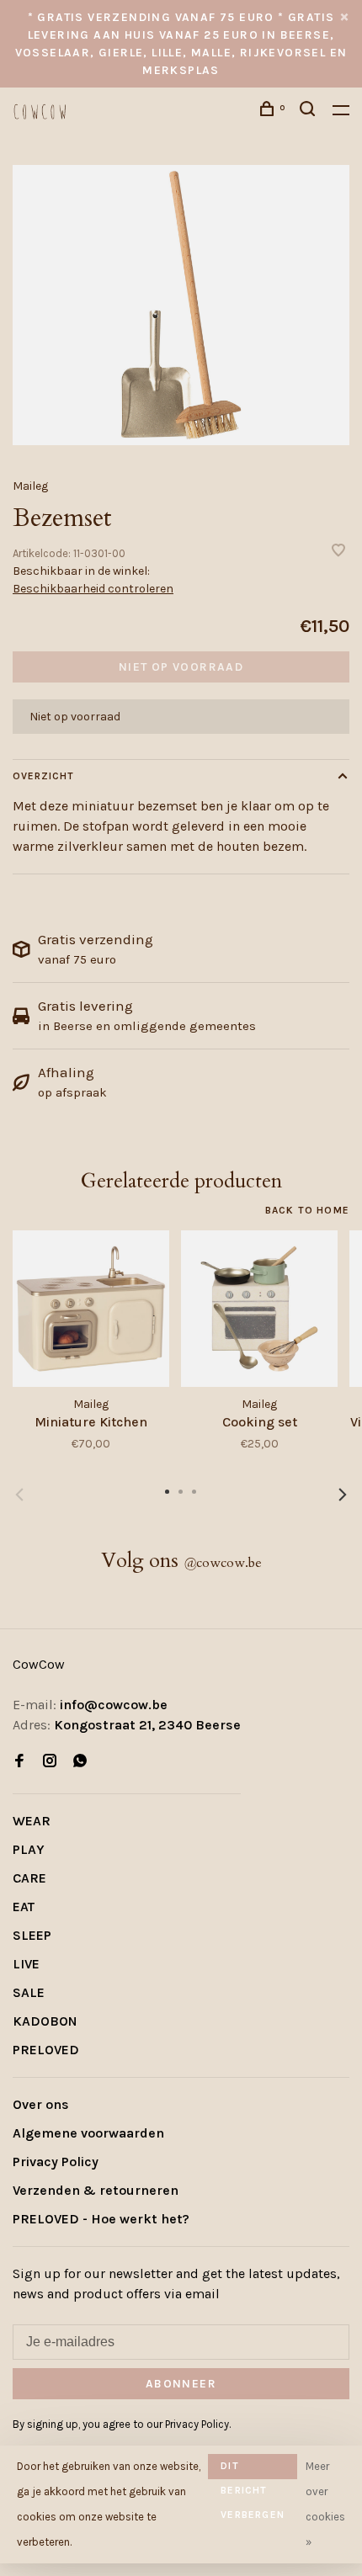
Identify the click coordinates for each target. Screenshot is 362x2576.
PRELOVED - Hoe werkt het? (101, 2219)
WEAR (32, 1821)
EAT (24, 1907)
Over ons (41, 2104)
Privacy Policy (56, 2162)
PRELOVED (46, 2050)
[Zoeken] (310, 112)
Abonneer (181, 2384)
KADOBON (45, 2021)
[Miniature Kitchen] (91, 1309)
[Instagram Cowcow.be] (50, 1762)
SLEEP (32, 1935)
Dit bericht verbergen (253, 2470)
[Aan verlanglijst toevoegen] (338, 552)
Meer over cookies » (325, 2504)
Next (343, 1495)
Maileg (30, 486)
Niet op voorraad (181, 667)
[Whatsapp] (80, 1762)
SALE (29, 1992)
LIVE (26, 1964)
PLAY (29, 1849)
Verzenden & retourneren (96, 2190)
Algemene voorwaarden (88, 2133)
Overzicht (43, 776)
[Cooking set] (259, 1309)
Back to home (307, 1210)
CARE (29, 1878)
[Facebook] (19, 1762)
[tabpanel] (181, 305)
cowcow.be (223, 1563)
